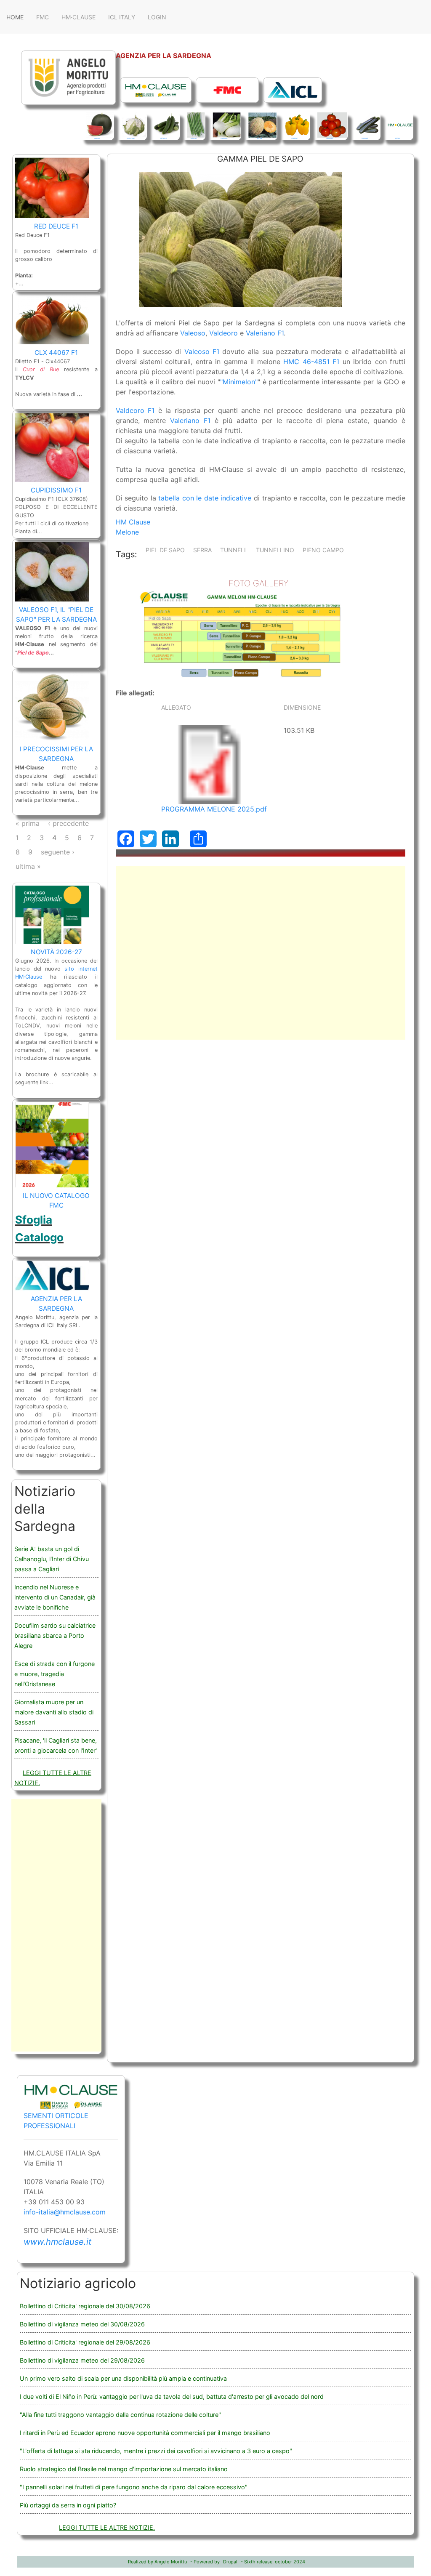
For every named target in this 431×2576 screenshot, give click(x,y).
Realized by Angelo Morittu (157, 2562)
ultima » (28, 866)
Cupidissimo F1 (56, 490)
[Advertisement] (261, 953)
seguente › (58, 852)
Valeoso (193, 333)
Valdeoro (225, 333)
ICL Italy (122, 17)
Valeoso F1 (202, 351)
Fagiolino (193, 138)
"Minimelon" (239, 382)
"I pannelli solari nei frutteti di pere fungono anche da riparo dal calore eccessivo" (134, 2487)
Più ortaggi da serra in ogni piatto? (68, 2505)
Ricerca (398, 138)
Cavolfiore (131, 138)
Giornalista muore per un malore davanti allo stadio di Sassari (54, 1712)
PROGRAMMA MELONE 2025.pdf (214, 809)
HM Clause (133, 522)
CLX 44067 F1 (56, 353)
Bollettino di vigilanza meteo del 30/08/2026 (82, 2324)
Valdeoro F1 (137, 410)
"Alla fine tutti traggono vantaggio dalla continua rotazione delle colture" (120, 2415)
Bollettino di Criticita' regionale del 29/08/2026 (85, 2342)
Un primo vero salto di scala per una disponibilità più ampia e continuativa (123, 2378)
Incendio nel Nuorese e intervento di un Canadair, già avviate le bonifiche (55, 1597)
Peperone (294, 138)
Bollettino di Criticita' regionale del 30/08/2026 (85, 2306)
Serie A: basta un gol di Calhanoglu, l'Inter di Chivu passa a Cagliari (52, 1559)
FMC (43, 17)
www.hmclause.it (57, 2242)
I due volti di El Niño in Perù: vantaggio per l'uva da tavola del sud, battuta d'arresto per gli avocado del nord (172, 2396)
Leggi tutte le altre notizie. (107, 2527)
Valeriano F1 (265, 333)
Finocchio (224, 138)
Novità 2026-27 (56, 952)
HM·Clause (78, 17)
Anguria (97, 138)
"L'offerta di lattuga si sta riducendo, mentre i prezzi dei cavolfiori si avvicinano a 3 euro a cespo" (156, 2451)
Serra (202, 550)
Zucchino (365, 138)
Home (15, 17)
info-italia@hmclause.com (65, 2212)
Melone (259, 138)
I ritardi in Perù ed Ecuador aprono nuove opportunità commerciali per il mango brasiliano (145, 2433)
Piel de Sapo (165, 550)
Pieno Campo (323, 550)
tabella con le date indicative (205, 498)
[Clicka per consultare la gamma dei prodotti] (154, 89)
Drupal (230, 2562)
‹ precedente (68, 823)
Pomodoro (329, 138)
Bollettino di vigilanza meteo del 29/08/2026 (82, 2360)
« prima (28, 823)
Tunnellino (275, 550)
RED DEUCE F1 (56, 226)
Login (157, 17)
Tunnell (234, 550)
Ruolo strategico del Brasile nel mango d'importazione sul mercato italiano (124, 2469)
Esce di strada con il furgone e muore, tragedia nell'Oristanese (55, 1674)
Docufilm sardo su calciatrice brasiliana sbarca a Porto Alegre (55, 1635)
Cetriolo (164, 138)
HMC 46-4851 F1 (311, 362)
